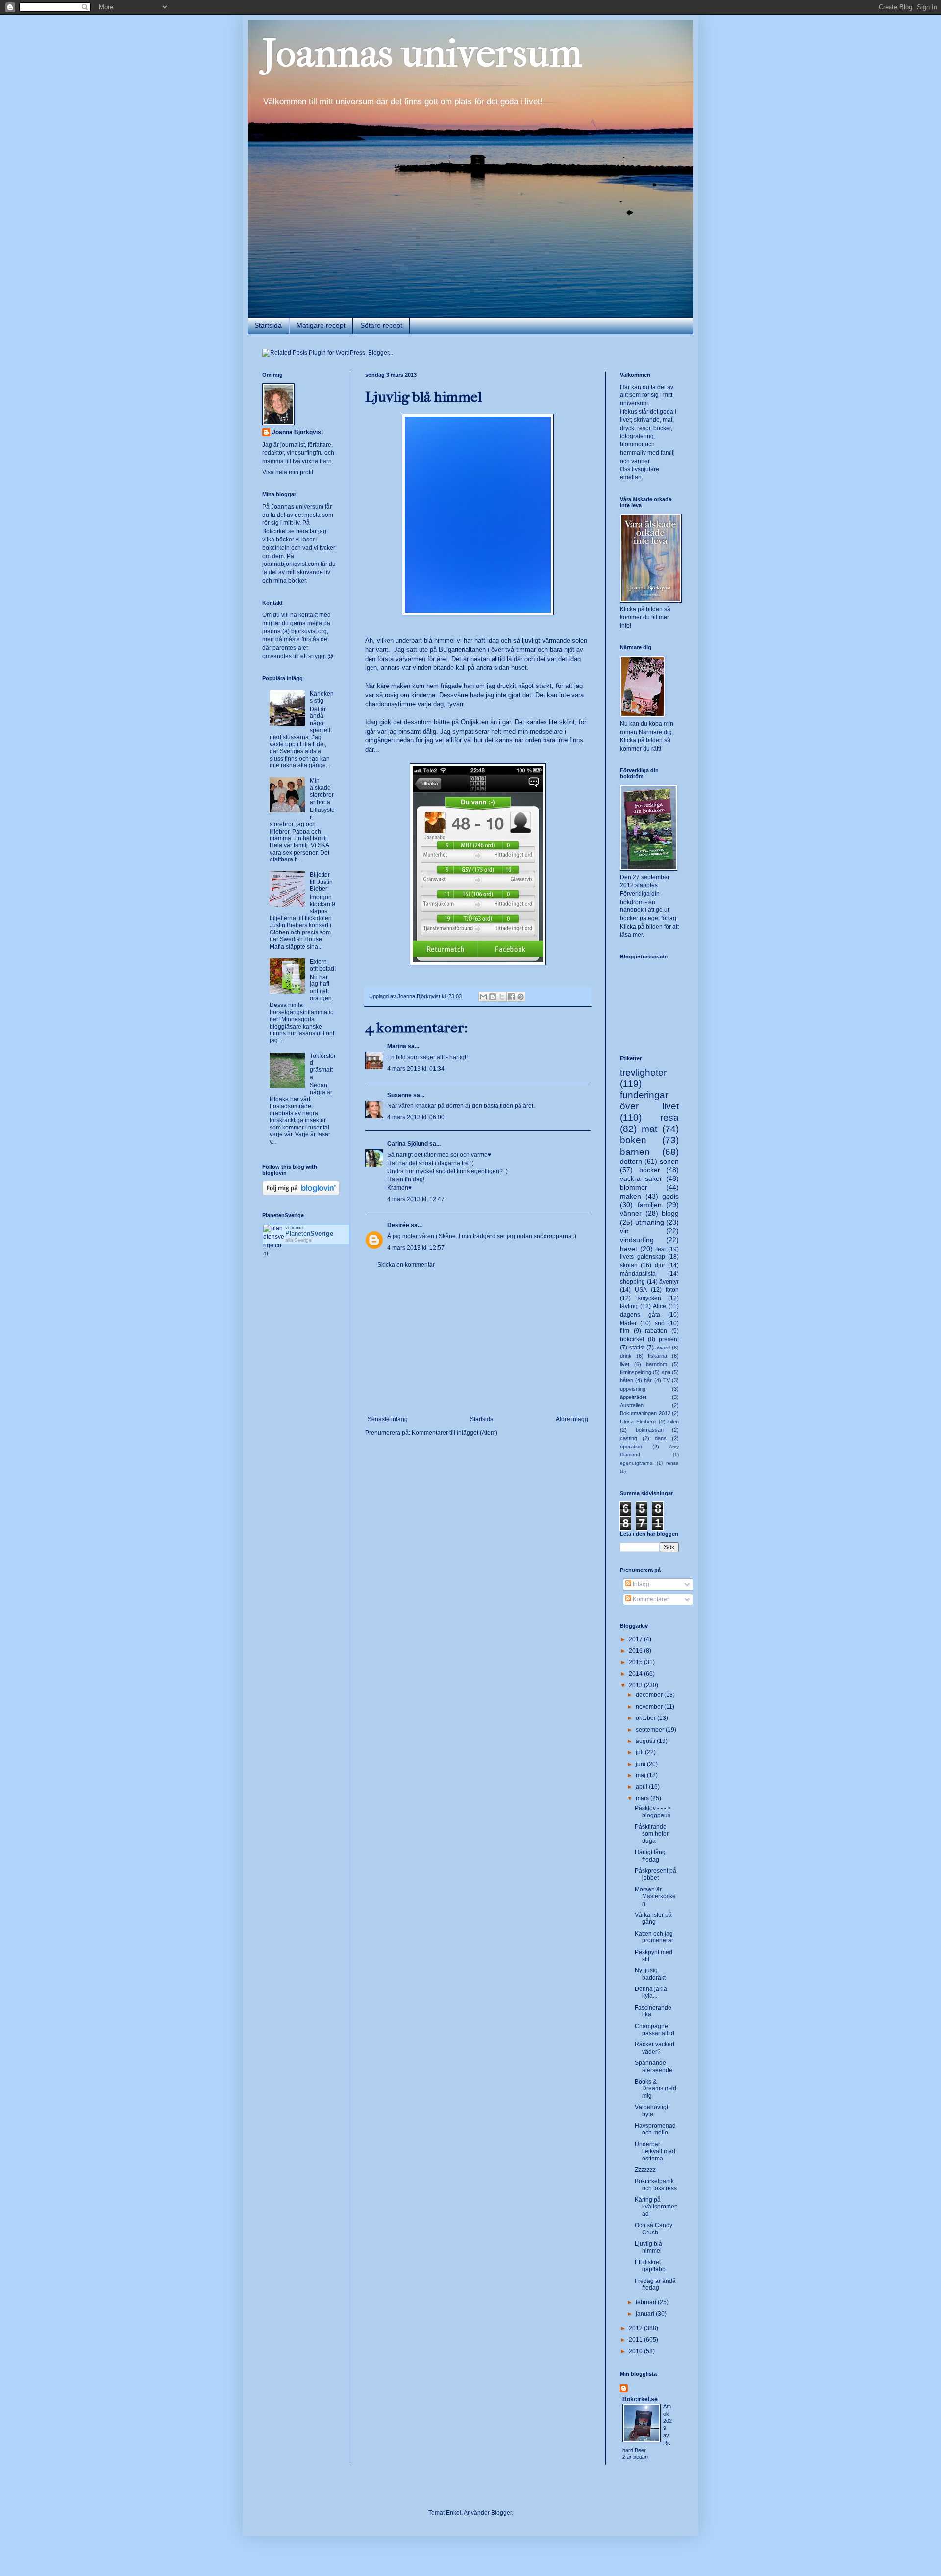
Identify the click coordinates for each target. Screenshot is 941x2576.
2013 (636, 1685)
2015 (636, 1662)
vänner (631, 1213)
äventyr (669, 1282)
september (651, 1730)
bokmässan (650, 1430)
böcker (650, 1170)
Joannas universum (422, 53)
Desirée (398, 1225)
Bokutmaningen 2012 (645, 1413)
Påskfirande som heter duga (652, 1834)
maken (631, 1196)
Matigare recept (321, 325)
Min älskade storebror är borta (322, 791)
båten (627, 1380)
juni (641, 1764)
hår (648, 1380)
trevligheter (643, 1072)
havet (629, 1249)
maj (641, 1775)
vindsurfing (637, 1240)
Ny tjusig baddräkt (650, 1974)
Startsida (268, 325)
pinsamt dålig (417, 731)
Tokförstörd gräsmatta (323, 1067)
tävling (629, 1306)
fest (661, 1249)
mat (649, 1129)
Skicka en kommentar (406, 1265)
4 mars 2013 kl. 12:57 (416, 1248)
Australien (632, 1405)
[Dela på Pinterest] (520, 997)
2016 (636, 1651)
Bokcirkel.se (278, 531)
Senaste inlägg (388, 1419)
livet (625, 1364)
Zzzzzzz (645, 2170)
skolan (629, 1265)
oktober (646, 1718)
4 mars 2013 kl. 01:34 (416, 1069)
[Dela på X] (502, 997)
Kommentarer (650, 1599)
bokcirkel (632, 1339)
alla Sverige (298, 1240)
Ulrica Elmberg (638, 1422)
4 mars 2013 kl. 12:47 (416, 1199)
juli (640, 1752)
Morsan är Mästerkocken (655, 1897)
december (650, 1695)
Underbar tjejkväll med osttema (655, 2151)
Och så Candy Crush (654, 2229)
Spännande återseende (654, 2066)
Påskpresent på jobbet (656, 1874)
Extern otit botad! (323, 965)
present (669, 1339)
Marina (397, 1046)
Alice (659, 1306)
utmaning (650, 1222)
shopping (632, 1282)
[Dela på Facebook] (511, 997)
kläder (628, 1323)
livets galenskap (643, 1257)
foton (672, 1290)
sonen (669, 1161)
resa (669, 1117)
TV (667, 1380)
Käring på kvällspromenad (656, 2207)
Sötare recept (381, 325)
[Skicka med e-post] (483, 997)
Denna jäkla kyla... (651, 1992)
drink (626, 1356)
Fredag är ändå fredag (655, 2284)
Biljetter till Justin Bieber (321, 882)
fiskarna (657, 1356)
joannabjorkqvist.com (291, 564)
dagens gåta (640, 1315)
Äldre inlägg (572, 1419)
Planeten (309, 1234)
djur (660, 1265)
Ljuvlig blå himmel (648, 2247)
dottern (631, 1161)
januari (646, 2314)
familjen (650, 1205)
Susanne (399, 1095)
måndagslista (638, 1274)
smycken (649, 1298)
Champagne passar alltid (655, 2030)
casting (629, 1438)
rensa (672, 1463)
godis (670, 1196)
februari (647, 2302)
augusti (646, 1741)
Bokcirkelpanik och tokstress (656, 2184)
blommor (634, 1187)
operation (631, 1447)
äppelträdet (633, 1397)
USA (641, 1290)
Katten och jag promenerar (654, 1937)
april (642, 1787)
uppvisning (633, 1389)
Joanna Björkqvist (297, 432)
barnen (635, 1152)
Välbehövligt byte (651, 2110)
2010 (636, 2351)
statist (637, 1348)
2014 (636, 1674)
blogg (670, 1213)
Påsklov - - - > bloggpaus (653, 1812)
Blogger (501, 2513)
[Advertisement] (478, 1342)
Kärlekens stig (322, 697)
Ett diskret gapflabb (650, 2266)
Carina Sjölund (408, 1144)
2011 (636, 2340)
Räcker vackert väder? (655, 2048)
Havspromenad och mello (655, 2129)
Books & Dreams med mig (656, 2089)
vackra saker (641, 1178)
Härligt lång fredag (650, 1856)
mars (643, 1798)
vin (624, 1231)
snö (660, 1323)
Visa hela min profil (288, 472)
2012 (636, 2328)
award (663, 1348)
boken (633, 1140)
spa (666, 1372)
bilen (673, 1422)
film (625, 1331)
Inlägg (640, 1584)
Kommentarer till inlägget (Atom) (455, 1433)
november (650, 1707)
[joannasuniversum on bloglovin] (301, 1193)
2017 (636, 1639)
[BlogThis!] (493, 997)
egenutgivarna (636, 1463)
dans (661, 1438)
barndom (656, 1364)
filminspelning (636, 1372)
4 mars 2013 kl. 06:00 (416, 1117)
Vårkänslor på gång (653, 1918)
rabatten (656, 1331)
